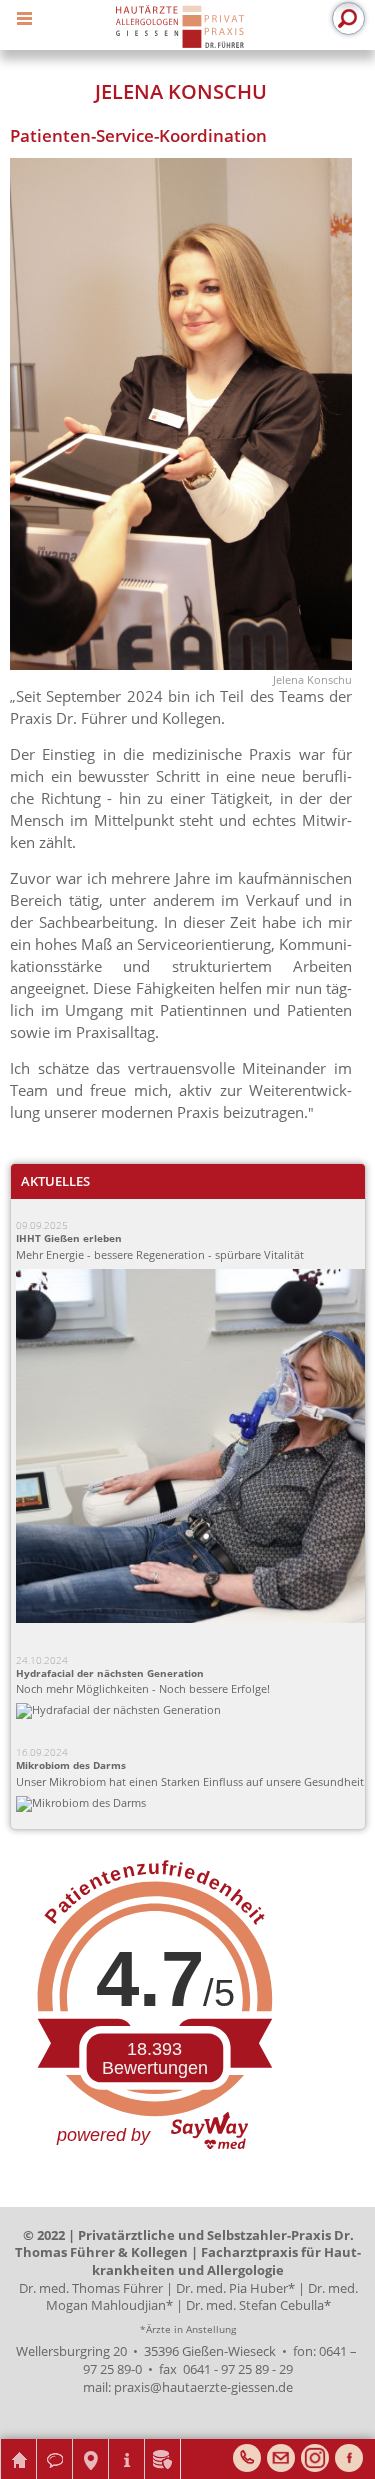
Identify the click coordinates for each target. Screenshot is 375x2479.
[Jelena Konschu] (181, 664)
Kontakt (55, 2445)
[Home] (179, 26)
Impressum (127, 2445)
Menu (28, 16)
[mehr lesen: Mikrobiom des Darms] (193, 1804)
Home (18, 2445)
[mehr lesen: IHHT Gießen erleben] (193, 1448)
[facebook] (349, 2458)
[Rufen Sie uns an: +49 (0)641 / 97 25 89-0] (247, 2458)
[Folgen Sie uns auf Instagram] (315, 2458)
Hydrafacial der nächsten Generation (110, 1673)
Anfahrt (91, 2445)
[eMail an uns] (281, 2458)
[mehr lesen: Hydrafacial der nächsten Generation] (193, 1711)
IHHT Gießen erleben (69, 1238)
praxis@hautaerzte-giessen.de (203, 2387)
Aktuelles (55, 1181)
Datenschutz (163, 2445)
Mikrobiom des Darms (71, 1765)
